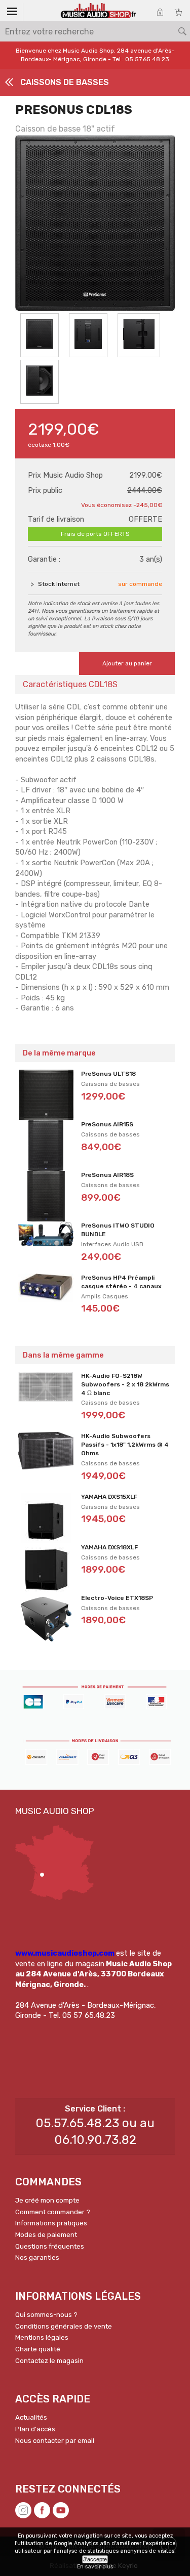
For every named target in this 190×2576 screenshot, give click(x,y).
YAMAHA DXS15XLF (109, 1497)
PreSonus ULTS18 (108, 1074)
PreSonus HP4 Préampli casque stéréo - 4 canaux (121, 1282)
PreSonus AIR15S (107, 1124)
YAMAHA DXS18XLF (109, 1547)
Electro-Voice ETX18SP (117, 1598)
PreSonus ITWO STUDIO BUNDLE (118, 1230)
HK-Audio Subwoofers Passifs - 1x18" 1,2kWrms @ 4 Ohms (125, 1445)
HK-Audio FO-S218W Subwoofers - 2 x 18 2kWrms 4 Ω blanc (125, 1384)
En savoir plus (95, 2567)
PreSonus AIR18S (107, 1175)
